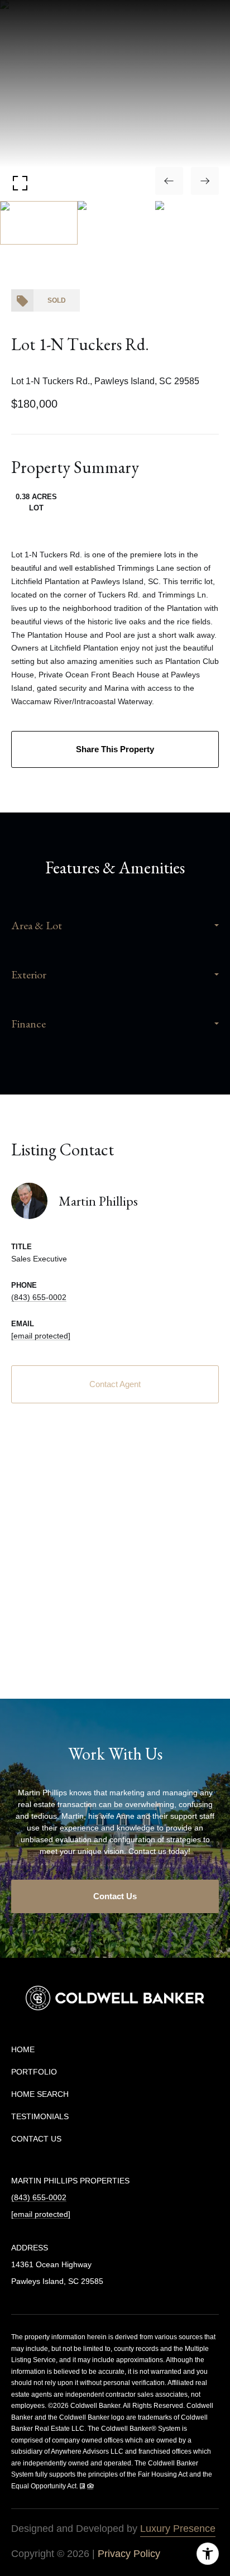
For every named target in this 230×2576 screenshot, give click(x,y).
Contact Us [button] (115, 1896)
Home (23, 2049)
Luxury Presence (178, 2529)
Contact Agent (115, 1384)
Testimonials (40, 2116)
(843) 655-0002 (39, 1297)
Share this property (115, 749)
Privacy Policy (129, 2554)
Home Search (40, 2094)
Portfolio (34, 2072)
